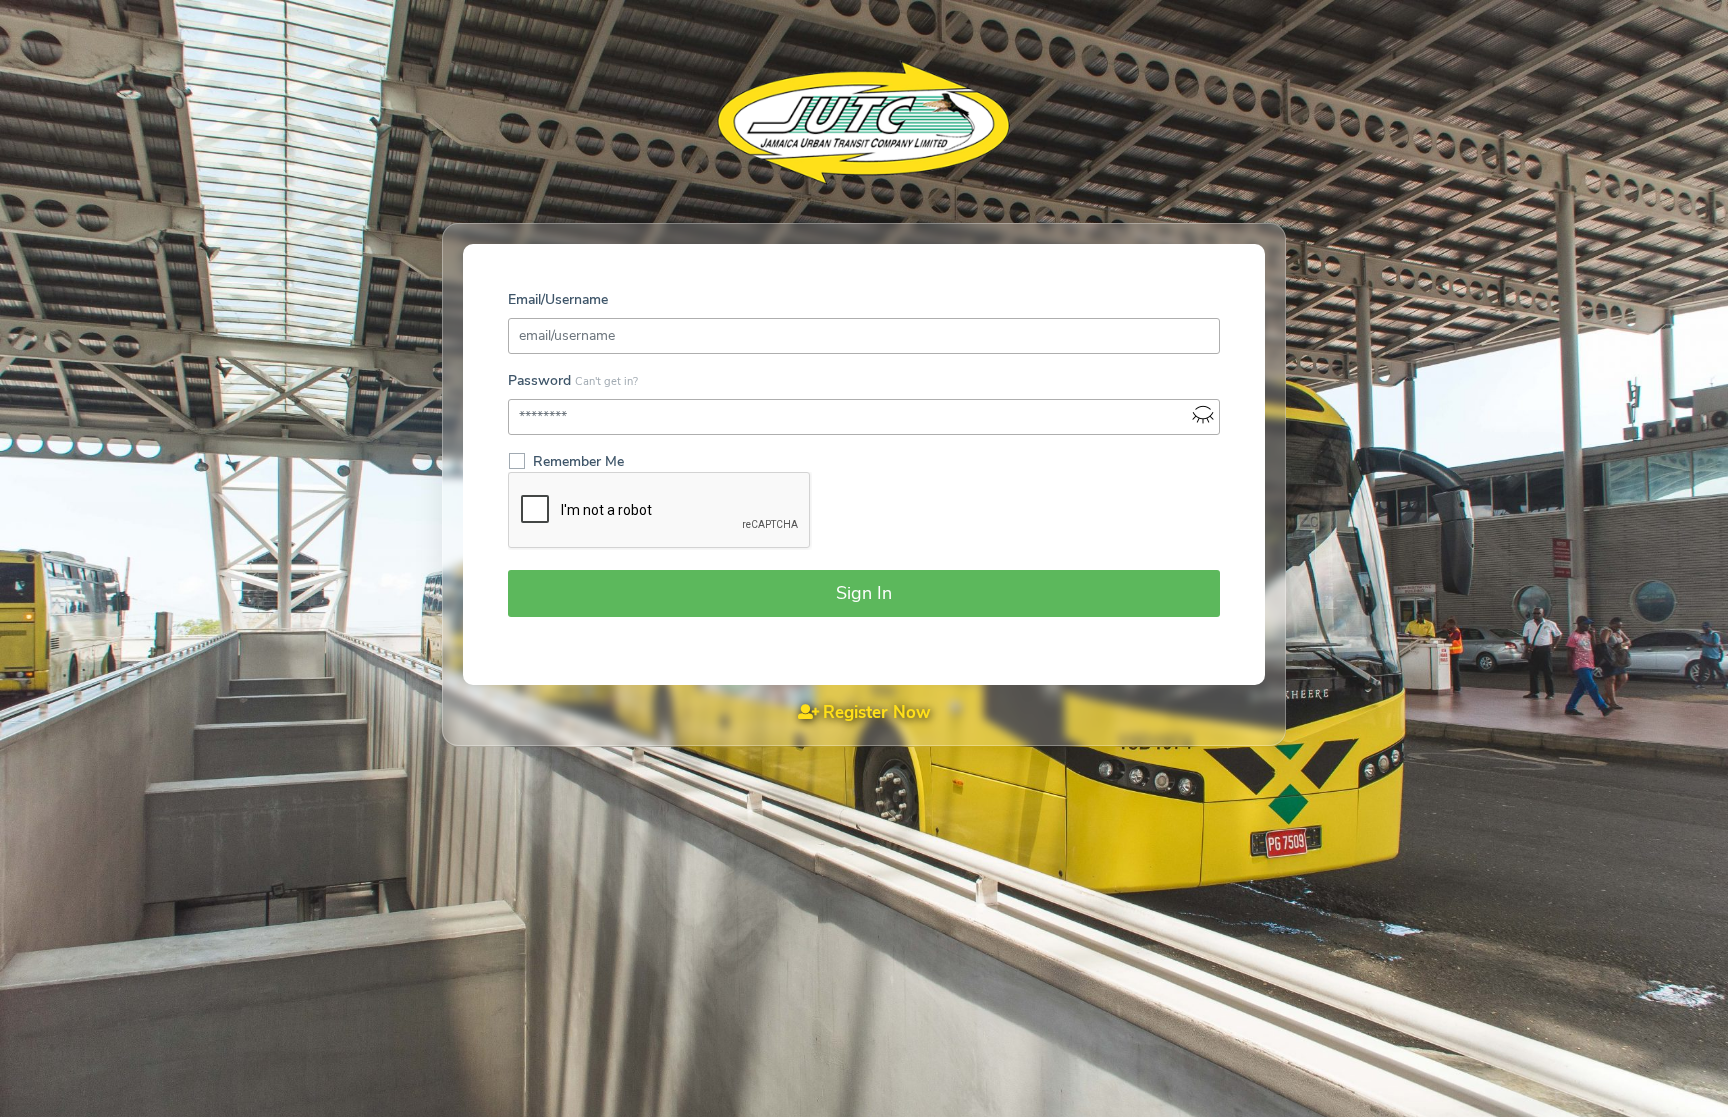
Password (539, 380)
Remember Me (578, 461)
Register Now (877, 712)
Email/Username (558, 299)
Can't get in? (606, 381)
